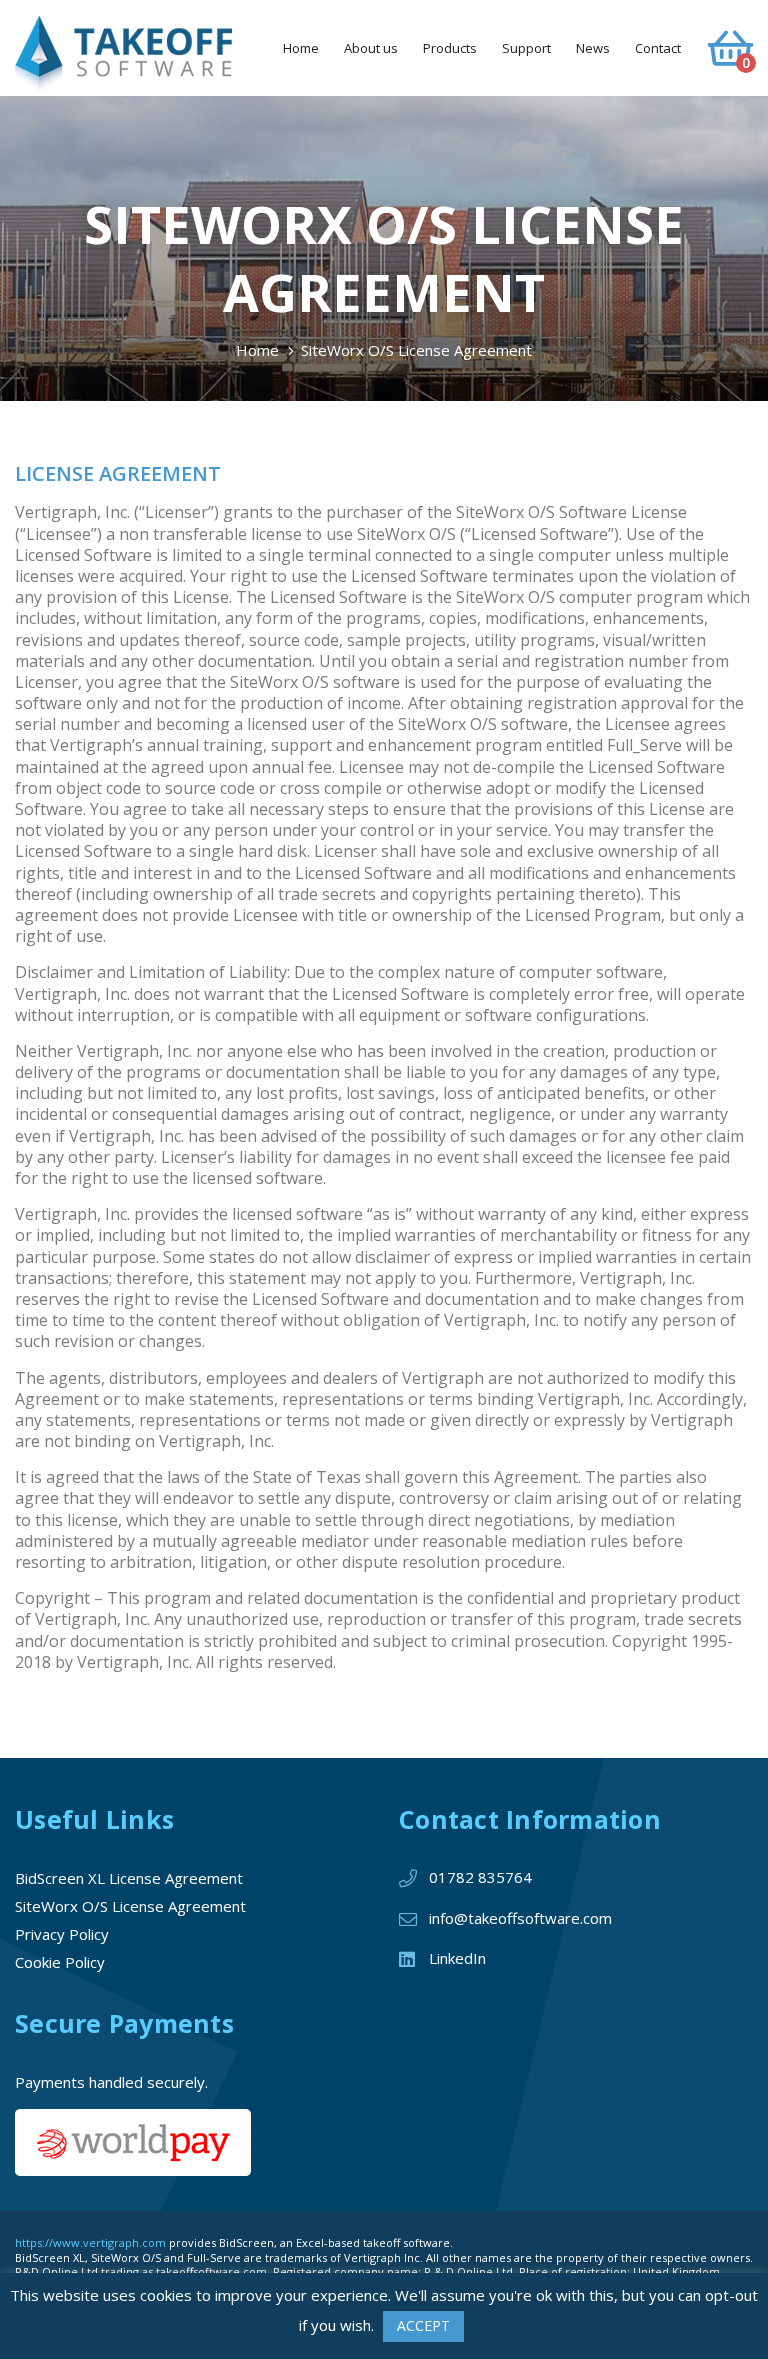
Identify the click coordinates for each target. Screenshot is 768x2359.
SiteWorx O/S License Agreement (130, 1906)
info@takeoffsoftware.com (520, 1918)
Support (526, 48)
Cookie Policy (60, 1962)
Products (450, 48)
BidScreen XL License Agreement (129, 1878)
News (593, 48)
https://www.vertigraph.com (90, 2242)
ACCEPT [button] (423, 2325)
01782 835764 (480, 1877)
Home (301, 48)
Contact (658, 48)
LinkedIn (457, 1958)
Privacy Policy (62, 1934)
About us (371, 48)
